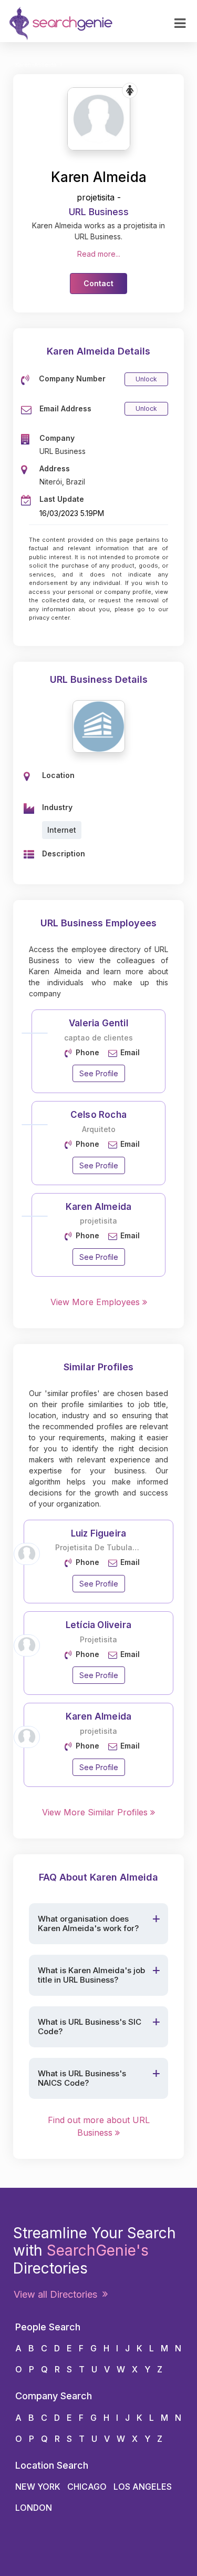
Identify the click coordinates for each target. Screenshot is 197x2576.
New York (38, 2487)
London (34, 2508)
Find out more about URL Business (99, 2126)
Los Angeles (143, 2487)
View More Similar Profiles (96, 1812)
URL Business (99, 212)
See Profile (99, 1073)
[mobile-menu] (180, 24)
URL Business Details (99, 679)
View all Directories (58, 2294)
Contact (98, 283)
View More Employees (96, 1302)
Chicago (87, 2487)
